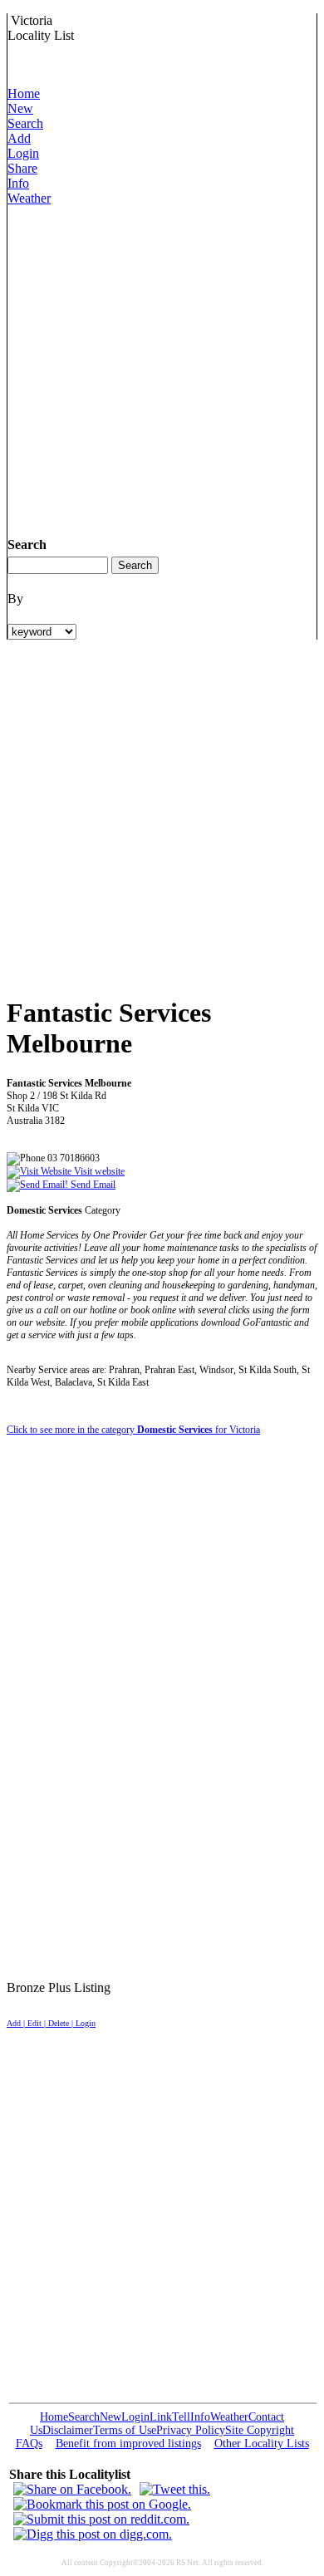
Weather (29, 198)
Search (25, 123)
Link (161, 2417)
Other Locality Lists (262, 2444)
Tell (181, 2417)
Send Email (92, 1185)
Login (23, 153)
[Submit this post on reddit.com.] (101, 2519)
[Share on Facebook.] (72, 2489)
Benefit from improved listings (128, 2444)
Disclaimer (68, 2430)
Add (19, 138)
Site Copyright (260, 2430)
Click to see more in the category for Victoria (133, 1430)
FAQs (29, 2444)
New (20, 108)
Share (22, 168)
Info (18, 183)
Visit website (98, 1171)
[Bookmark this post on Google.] (102, 2504)
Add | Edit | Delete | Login (51, 2023)
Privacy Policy (191, 2430)
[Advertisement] (162, 368)
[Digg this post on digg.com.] (93, 2534)
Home (24, 93)
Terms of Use (125, 2430)
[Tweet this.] (175, 2489)
